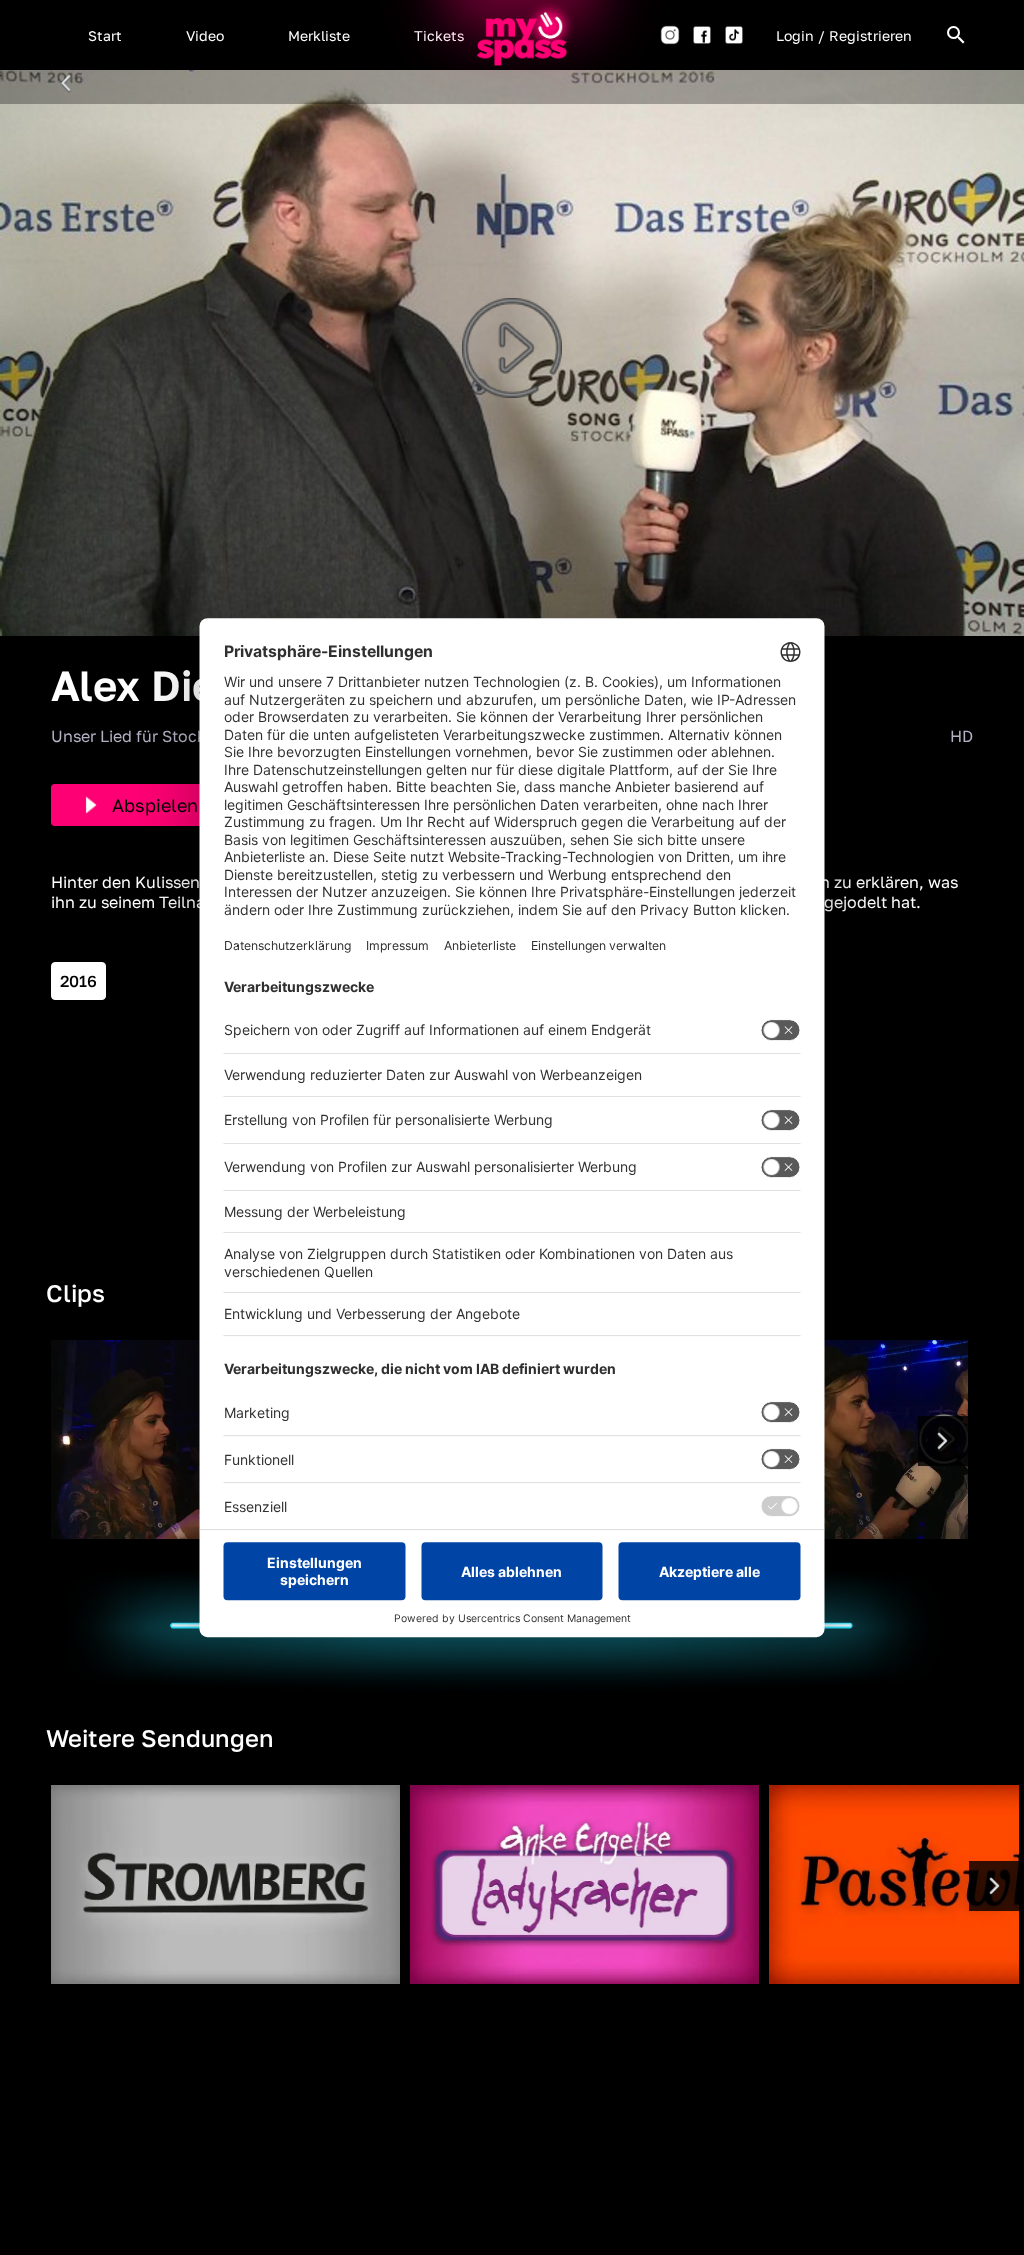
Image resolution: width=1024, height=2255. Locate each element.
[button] (105, 35)
